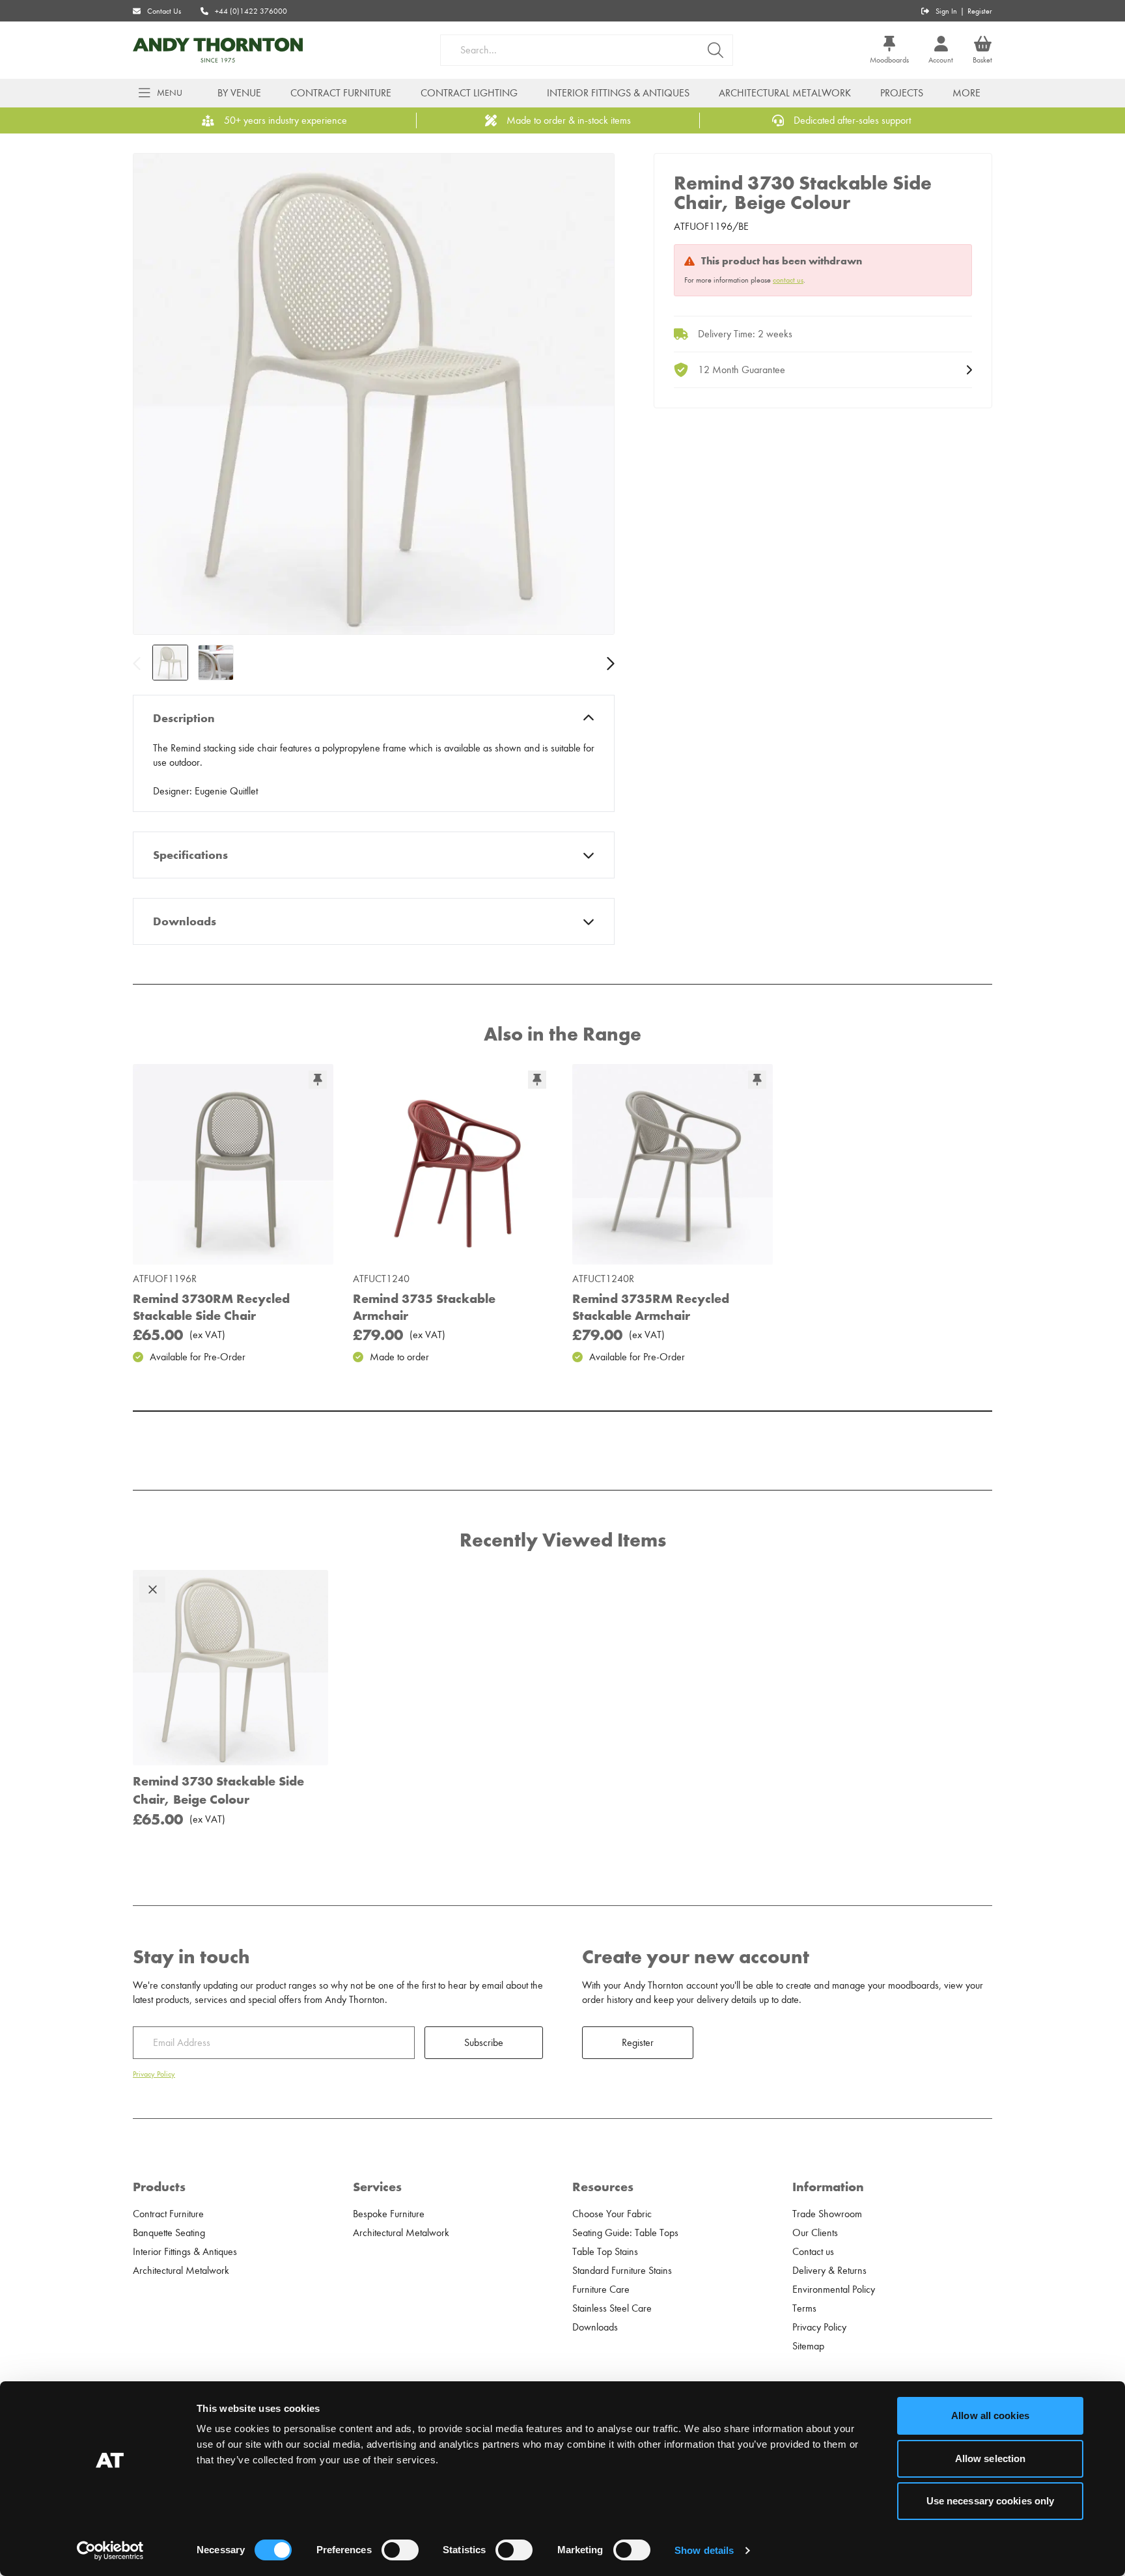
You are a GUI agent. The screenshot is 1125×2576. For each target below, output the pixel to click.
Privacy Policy (154, 2074)
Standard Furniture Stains (622, 2271)
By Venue (239, 93)
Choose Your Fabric (612, 2214)
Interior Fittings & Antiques (618, 93)
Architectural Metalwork (785, 93)
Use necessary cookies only (991, 2501)
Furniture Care (601, 2289)
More (966, 93)
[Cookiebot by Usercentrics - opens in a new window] (110, 2551)
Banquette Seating (169, 2233)
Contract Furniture (341, 93)
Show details (704, 2550)
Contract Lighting (469, 93)
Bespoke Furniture (389, 2214)
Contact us (813, 2252)
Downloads (185, 921)
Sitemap (808, 2346)
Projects (902, 93)
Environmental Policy (834, 2289)
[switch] (400, 2550)
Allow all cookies (990, 2415)
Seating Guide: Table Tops (625, 2233)
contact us (788, 280)
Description (184, 718)
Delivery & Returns (829, 2271)
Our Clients (815, 2233)
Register (980, 11)
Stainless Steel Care (612, 2308)
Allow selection (991, 2458)
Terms (804, 2308)
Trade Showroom (827, 2214)
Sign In (946, 11)
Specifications (190, 855)
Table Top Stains (605, 2252)
